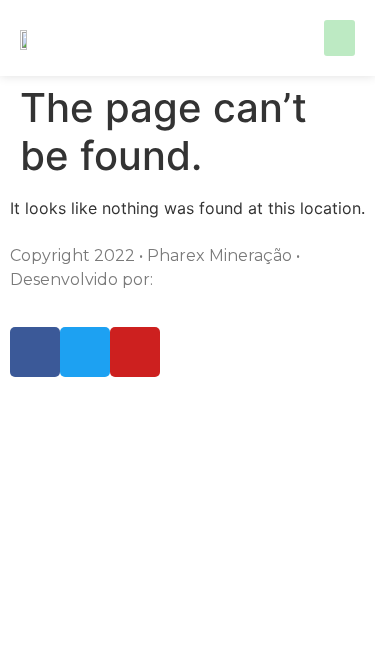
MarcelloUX (204, 279)
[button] (339, 38)
